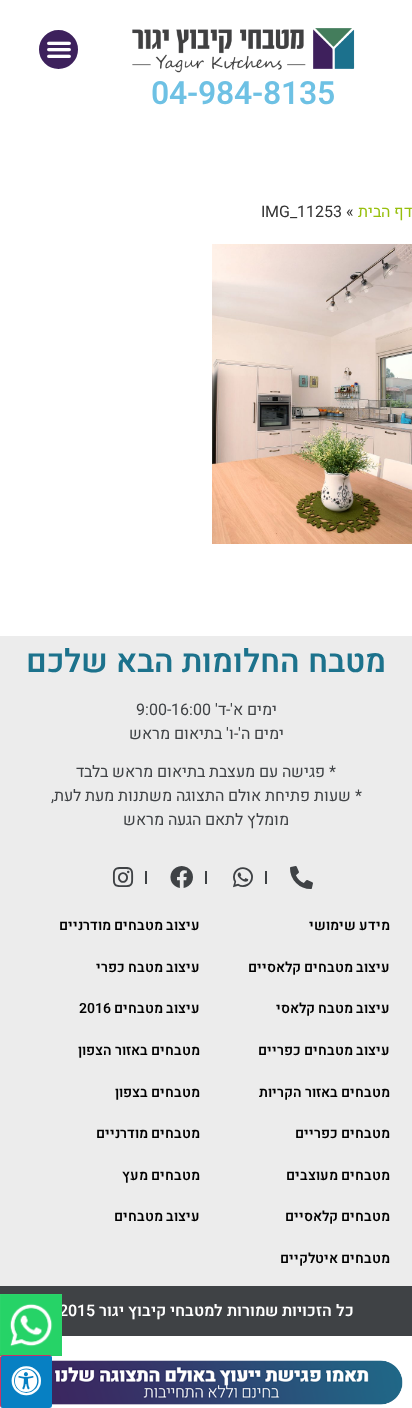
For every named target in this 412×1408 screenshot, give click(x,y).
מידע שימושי (349, 925)
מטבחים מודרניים (148, 1133)
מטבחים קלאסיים (337, 1216)
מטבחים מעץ (161, 1175)
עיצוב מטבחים (157, 1216)
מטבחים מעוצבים (338, 1175)
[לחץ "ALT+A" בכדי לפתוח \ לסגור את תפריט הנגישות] (26, 1381)
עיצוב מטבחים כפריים (324, 1050)
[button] (58, 49)
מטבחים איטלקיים (335, 1258)
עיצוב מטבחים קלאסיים (319, 967)
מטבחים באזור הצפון (139, 1050)
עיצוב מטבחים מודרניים (129, 925)
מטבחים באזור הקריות (324, 1092)
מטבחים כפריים (342, 1133)
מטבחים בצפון (157, 1092)
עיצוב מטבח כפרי (148, 967)
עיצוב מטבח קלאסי (333, 1008)
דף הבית (385, 212)
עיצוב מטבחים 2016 (139, 1008)
